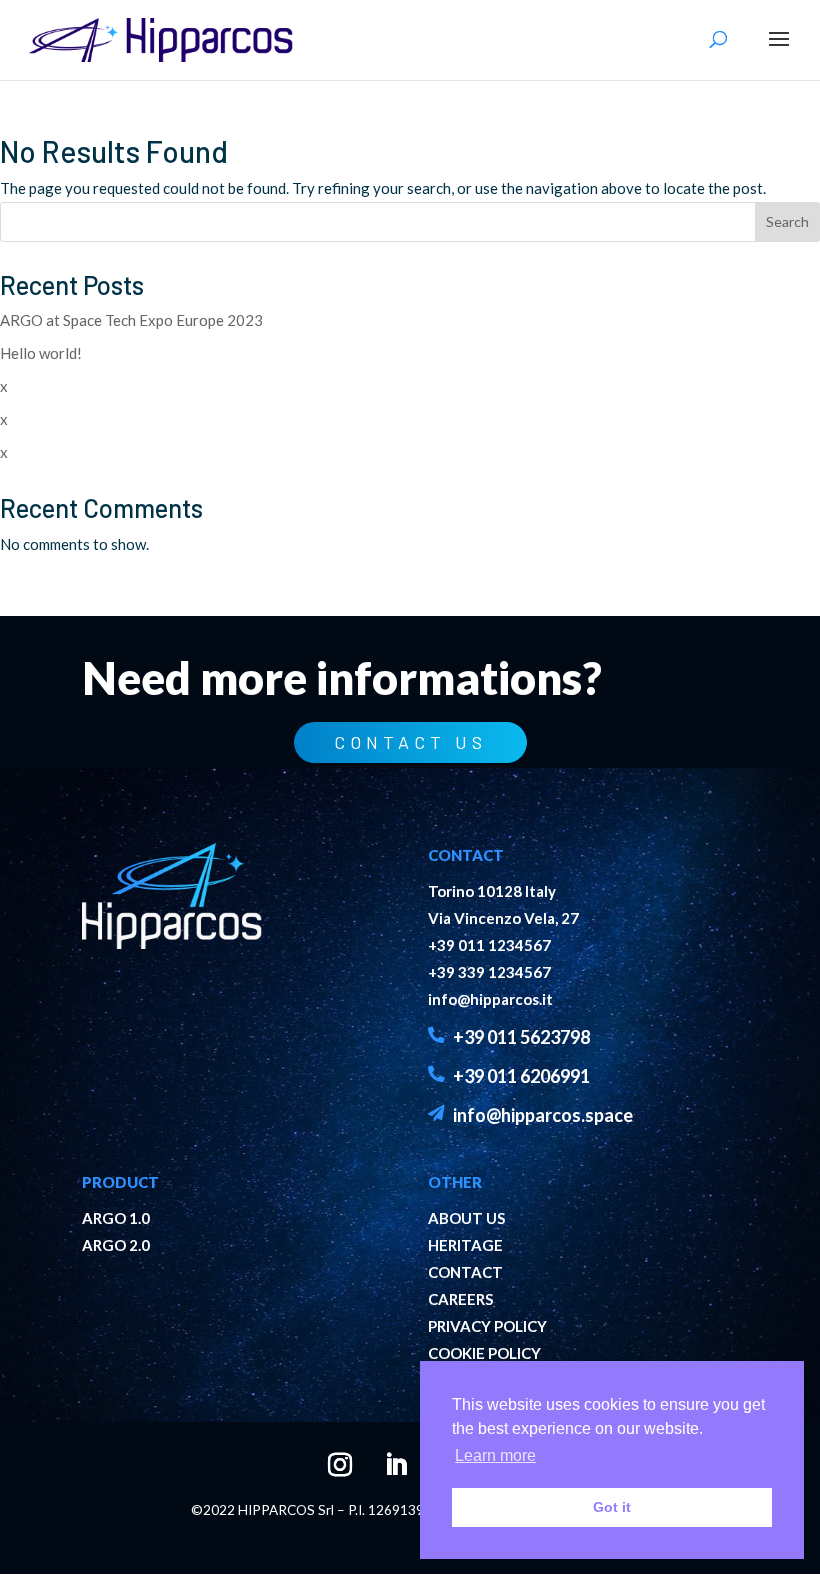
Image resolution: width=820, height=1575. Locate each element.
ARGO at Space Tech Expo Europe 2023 (131, 320)
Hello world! (41, 353)
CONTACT (465, 1272)
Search (787, 221)
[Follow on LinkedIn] (382, 1451)
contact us (410, 742)
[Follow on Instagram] (326, 1451)
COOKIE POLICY (484, 1353)
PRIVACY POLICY (487, 1326)
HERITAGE (465, 1245)
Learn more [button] (495, 1455)
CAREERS (460, 1299)
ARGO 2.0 (116, 1245)
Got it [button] (612, 1507)
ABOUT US (466, 1218)
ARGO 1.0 (116, 1218)
